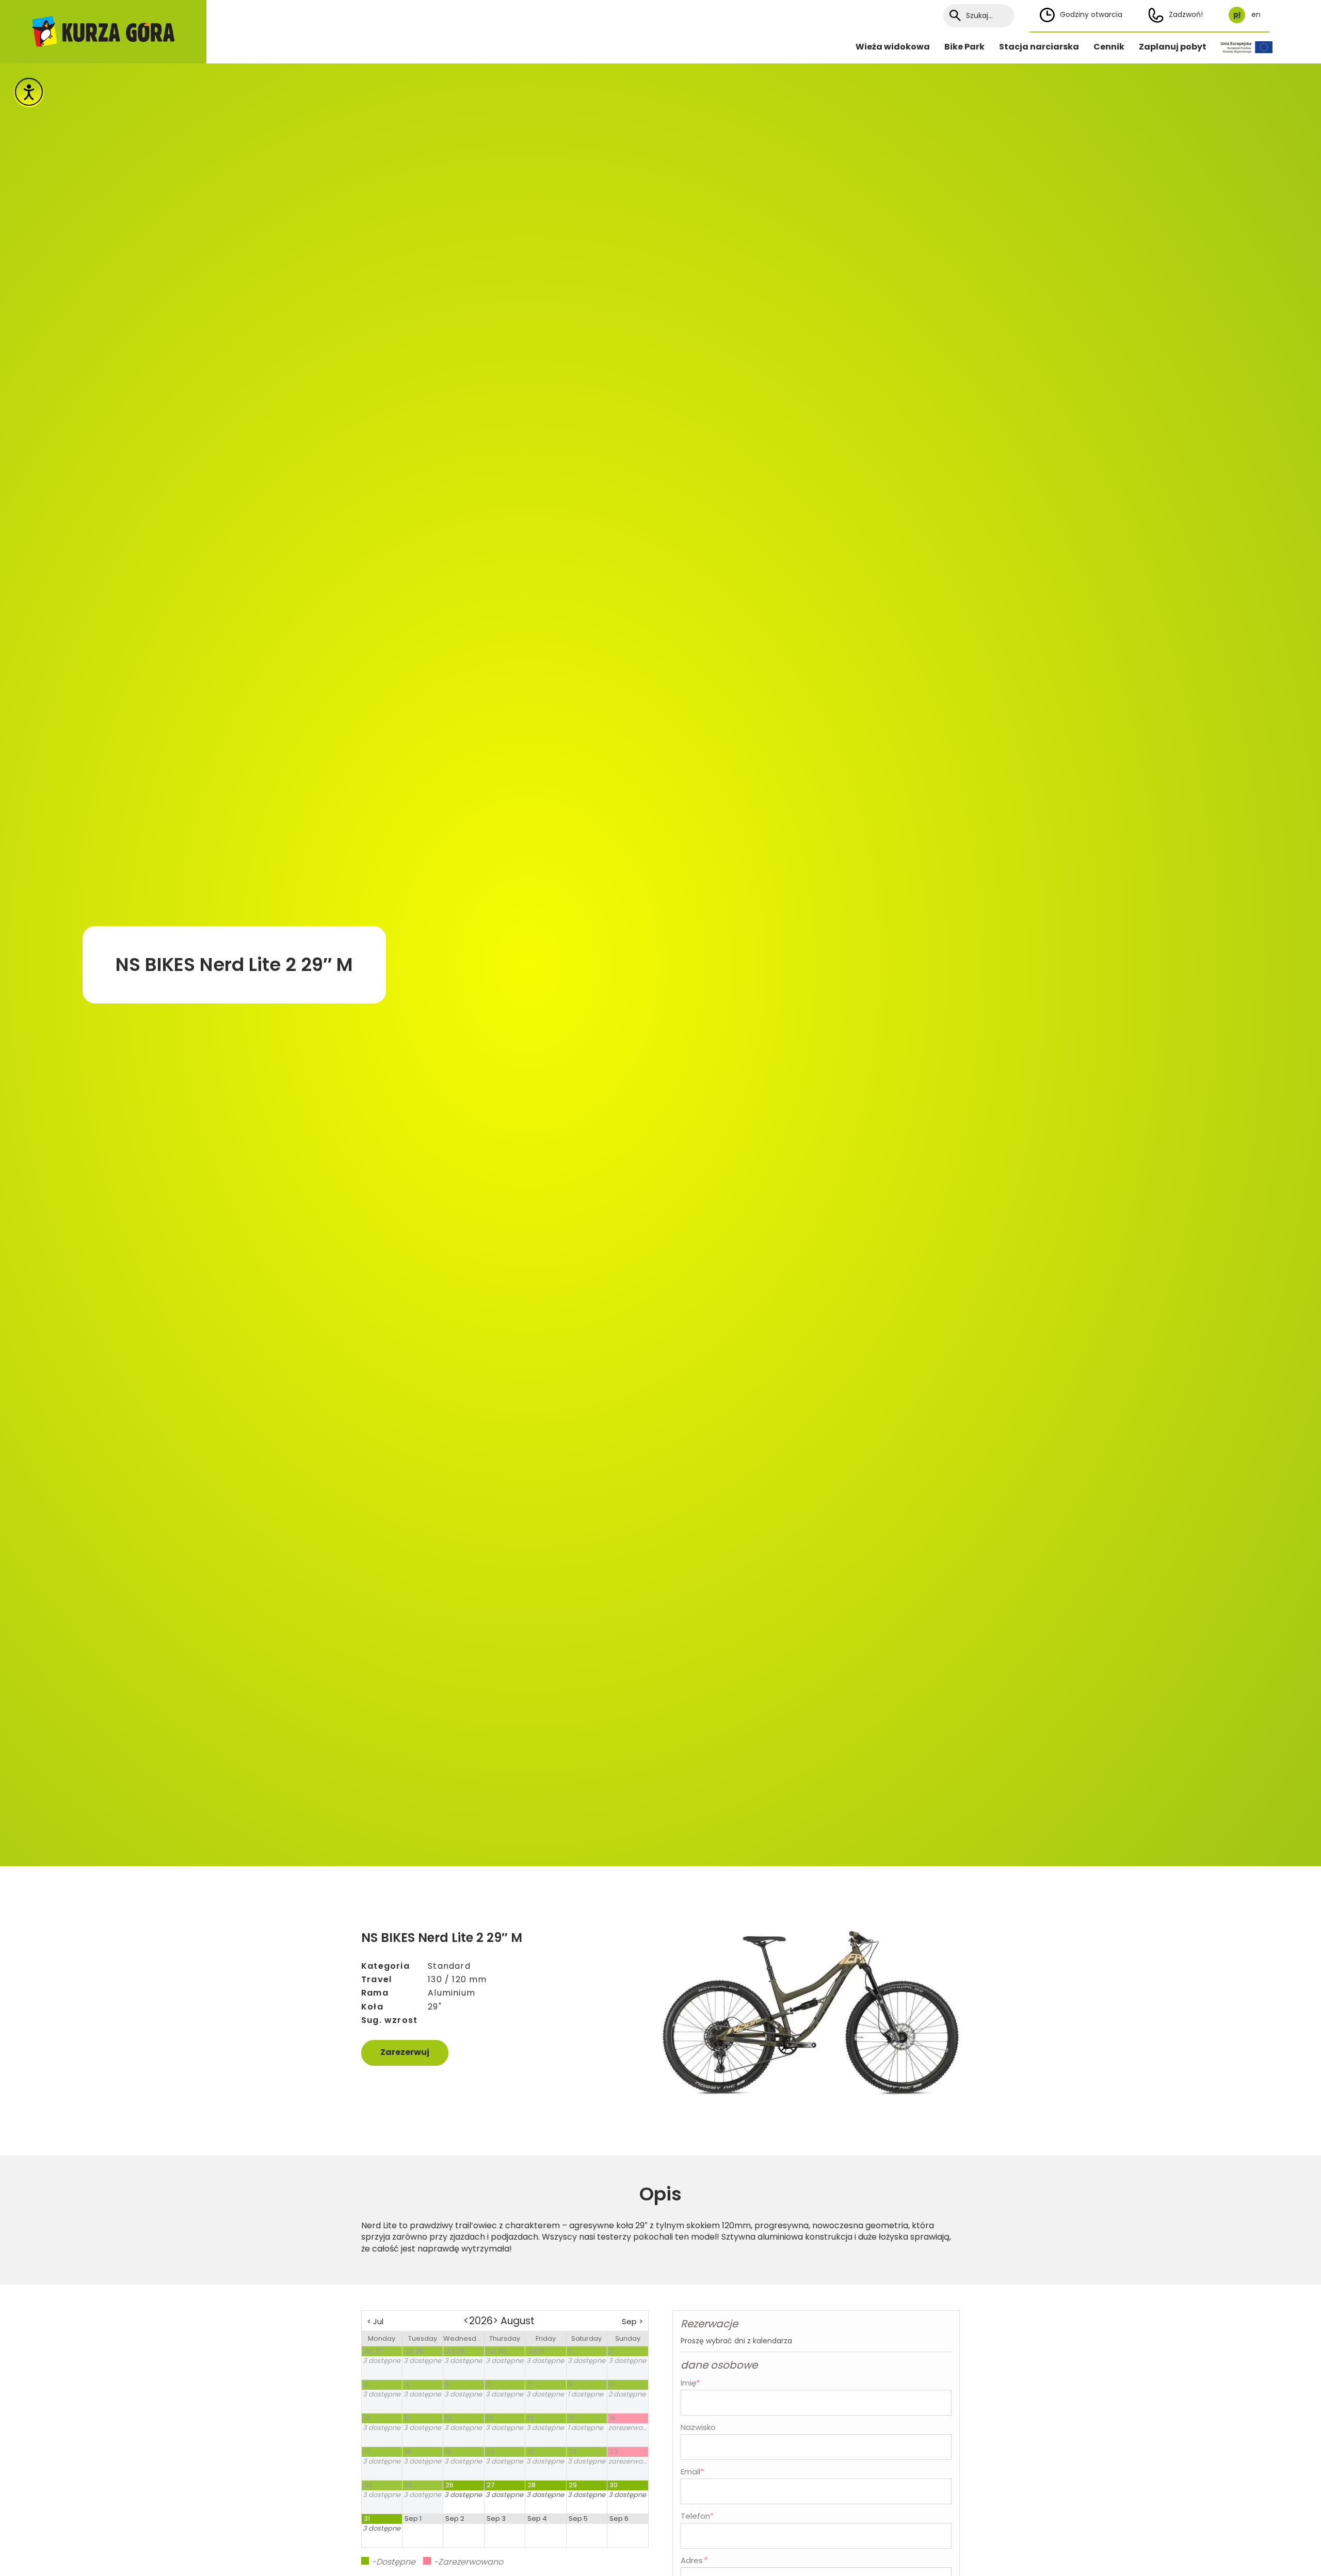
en (1256, 15)
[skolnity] (103, 32)
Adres (692, 2560)
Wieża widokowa (893, 47)
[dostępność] (29, 92)
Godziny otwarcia (1091, 14)
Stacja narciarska (1039, 47)
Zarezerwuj (405, 2052)
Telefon (697, 2516)
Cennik (1109, 47)
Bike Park (964, 47)
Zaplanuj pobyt (1173, 47)
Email (692, 2472)
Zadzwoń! (1186, 14)
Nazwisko (698, 2427)
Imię (690, 2383)
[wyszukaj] (955, 16)
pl (1237, 15)
